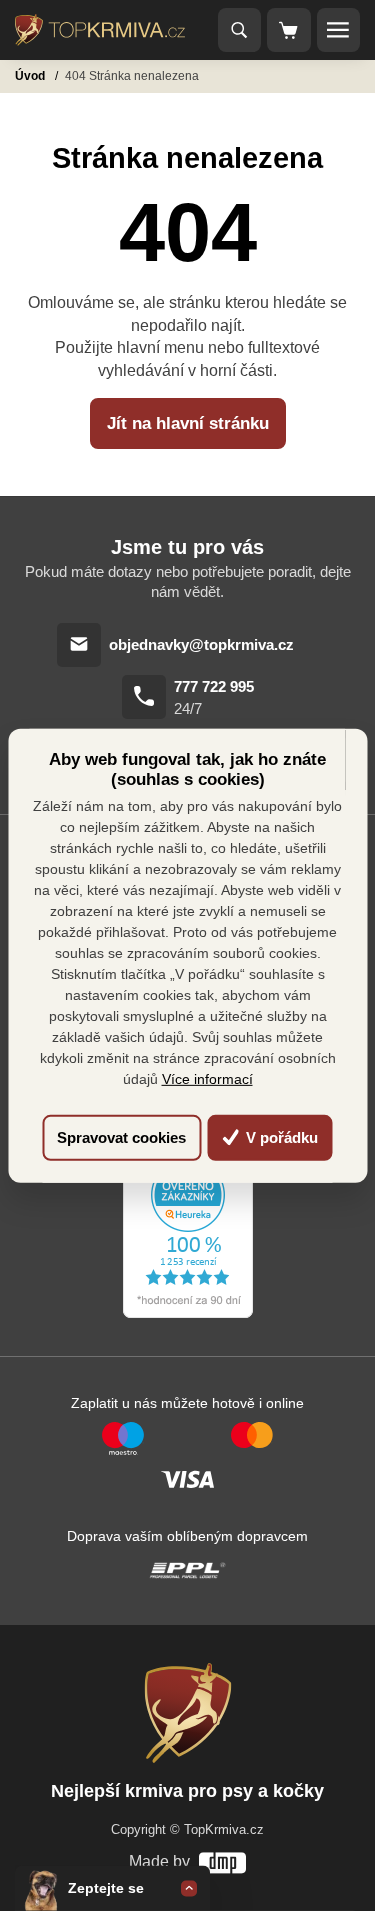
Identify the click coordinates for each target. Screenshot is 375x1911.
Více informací (207, 1079)
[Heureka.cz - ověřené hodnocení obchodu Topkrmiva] (188, 1238)
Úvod (31, 76)
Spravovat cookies (121, 1137)
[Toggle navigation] (240, 30)
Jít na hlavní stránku (188, 423)
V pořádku (280, 1137)
